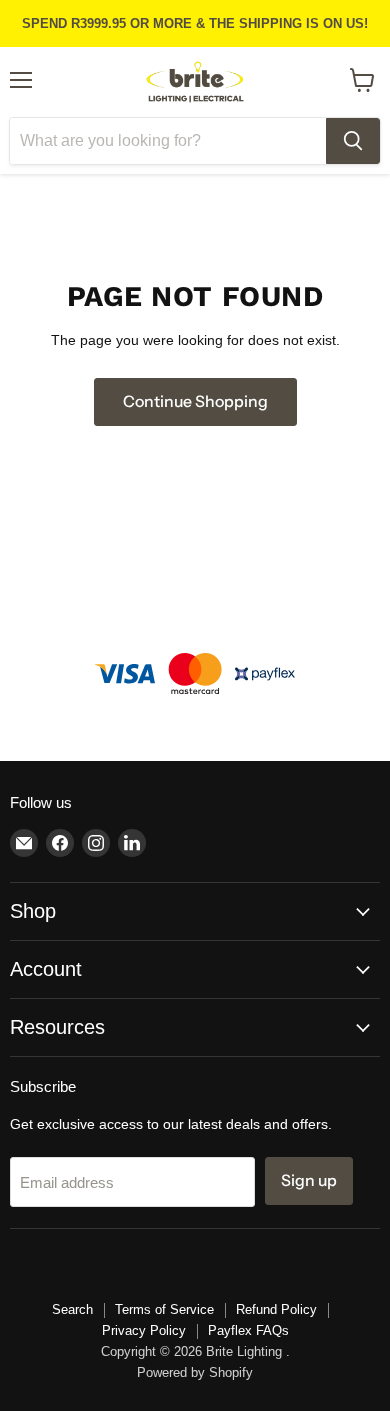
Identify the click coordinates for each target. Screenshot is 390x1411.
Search (72, 1309)
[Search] (353, 141)
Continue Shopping (195, 401)
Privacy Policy (144, 1330)
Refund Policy (276, 1309)
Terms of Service (164, 1309)
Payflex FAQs (248, 1330)
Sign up (309, 1180)
